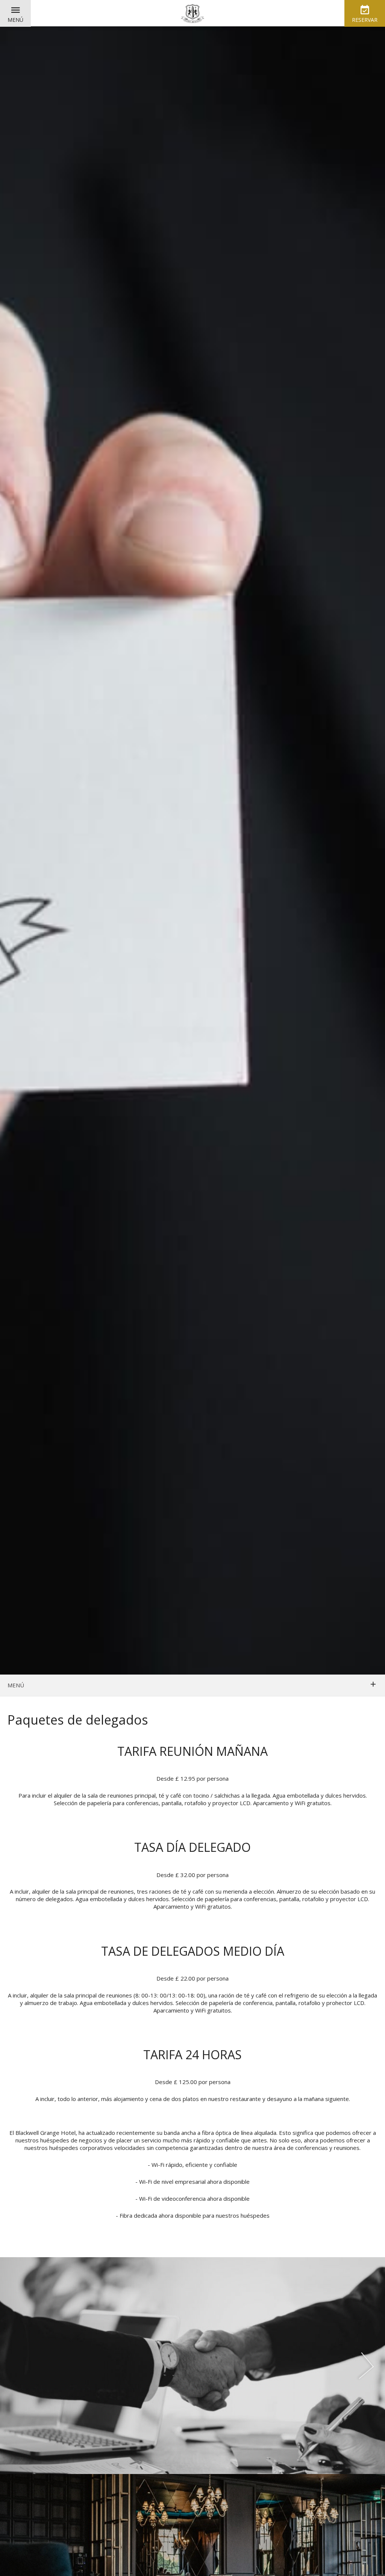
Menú (15, 20)
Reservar (365, 20)
